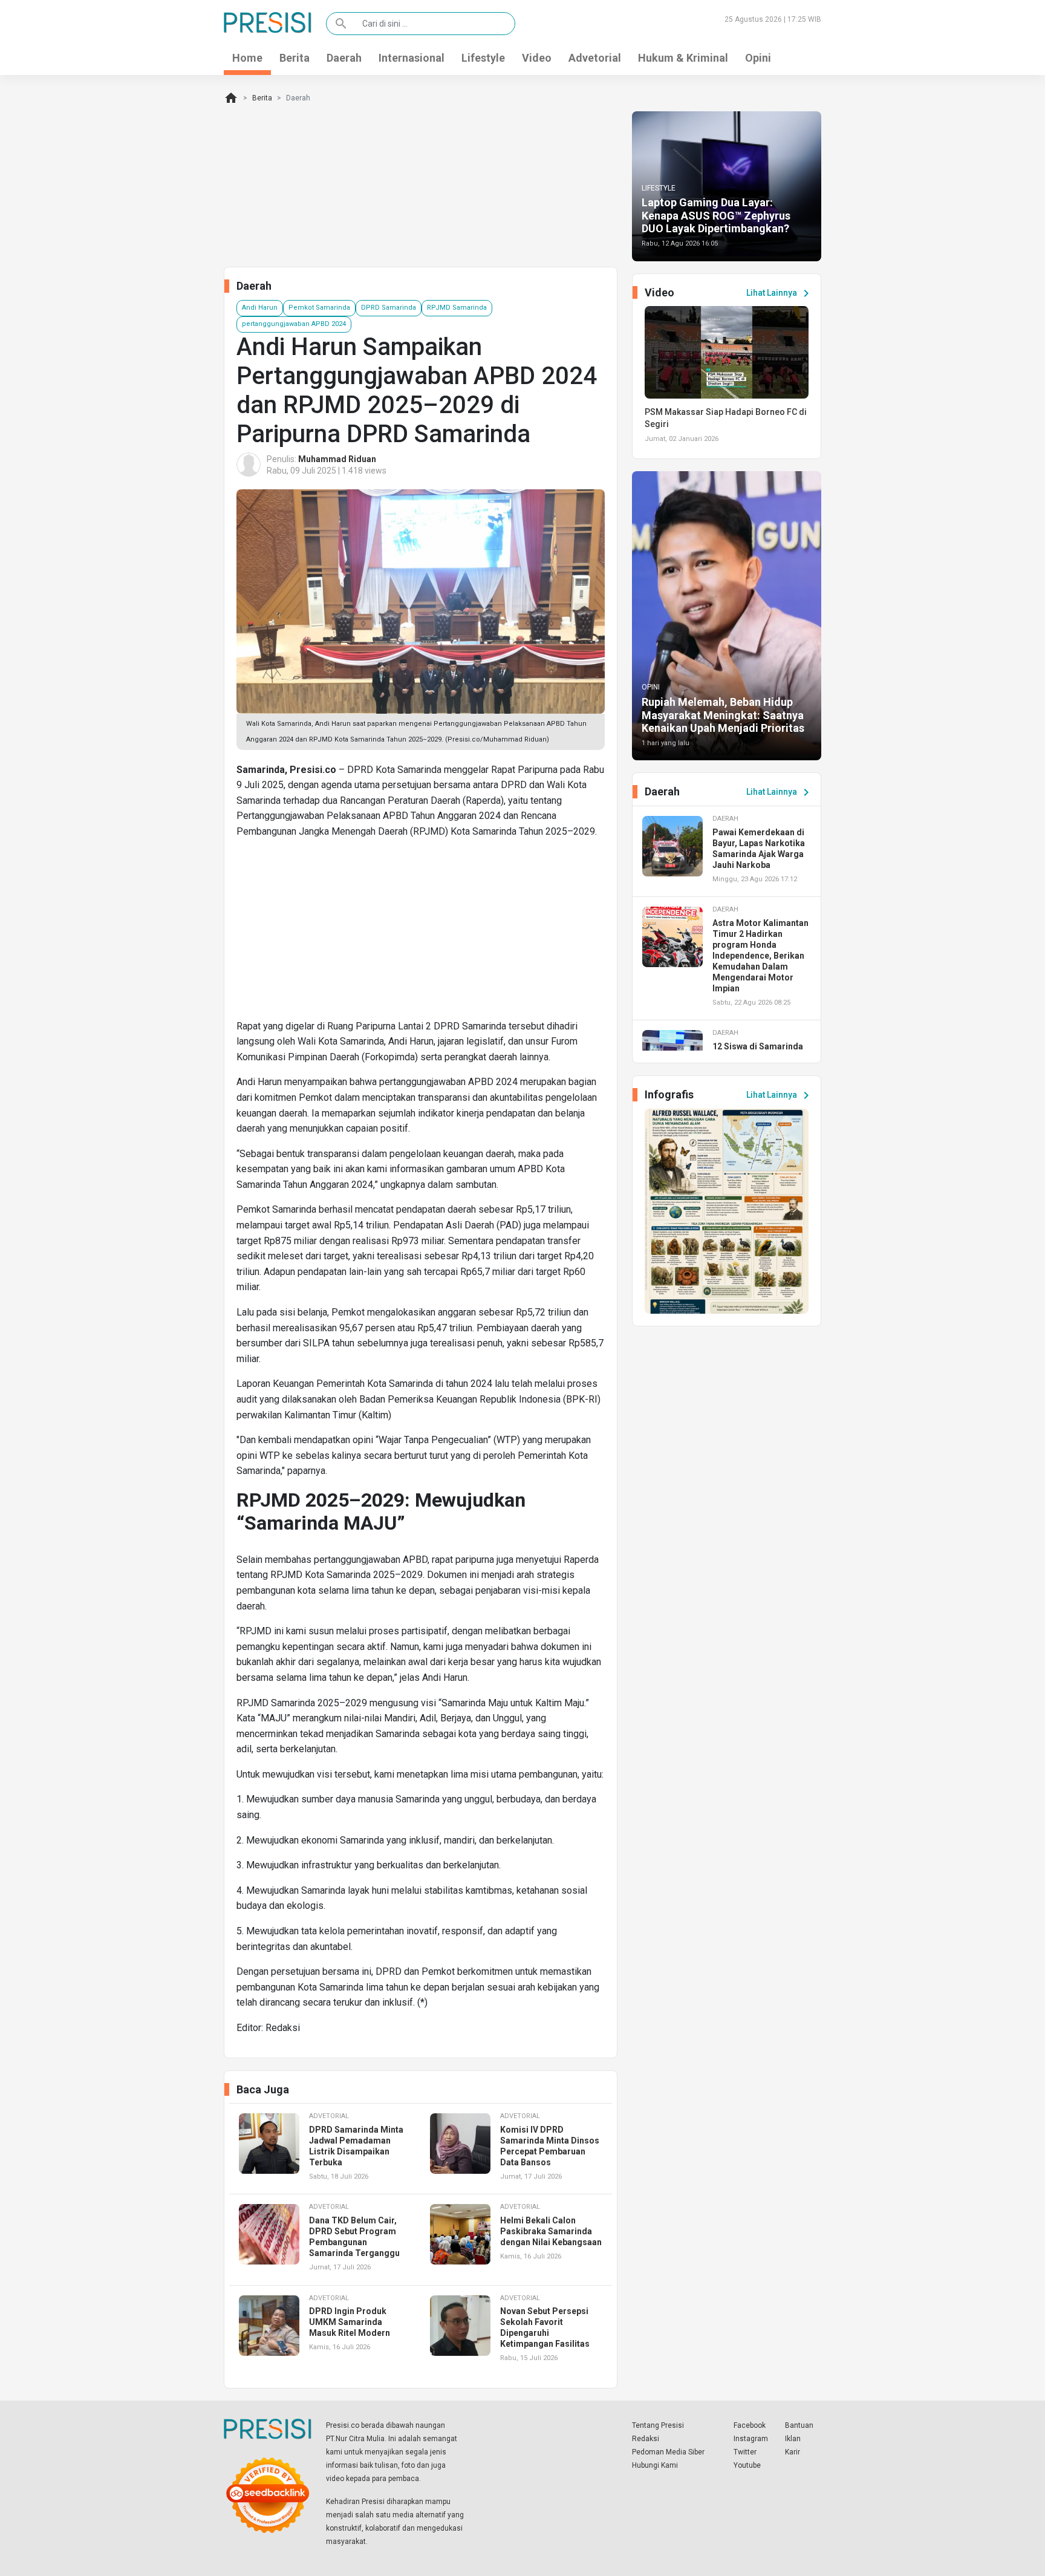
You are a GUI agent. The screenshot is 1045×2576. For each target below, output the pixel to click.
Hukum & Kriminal (683, 58)
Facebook (750, 2425)
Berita (295, 58)
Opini (758, 58)
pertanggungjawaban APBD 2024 (294, 324)
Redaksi (646, 2439)
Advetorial (595, 58)
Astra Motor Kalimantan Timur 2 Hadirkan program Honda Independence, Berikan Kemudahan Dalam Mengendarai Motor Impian (760, 956)
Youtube (747, 2465)
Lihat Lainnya (780, 293)
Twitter (745, 2452)
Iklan (793, 2439)
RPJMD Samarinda (457, 308)
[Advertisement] (421, 934)
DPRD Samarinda (389, 308)
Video (537, 58)
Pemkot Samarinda (319, 308)
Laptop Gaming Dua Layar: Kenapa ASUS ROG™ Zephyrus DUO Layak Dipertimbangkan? (716, 215)
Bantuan (799, 2425)
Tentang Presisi (658, 2425)
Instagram (751, 2439)
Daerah (344, 58)
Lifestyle (483, 58)
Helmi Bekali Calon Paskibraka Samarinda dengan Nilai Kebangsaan (551, 2231)
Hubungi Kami (655, 2465)
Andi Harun (260, 308)
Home (247, 58)
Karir (793, 2452)
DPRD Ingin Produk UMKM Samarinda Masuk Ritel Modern (350, 2322)
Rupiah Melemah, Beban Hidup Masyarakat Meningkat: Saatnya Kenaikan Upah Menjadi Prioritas (723, 715)
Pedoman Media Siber (668, 2452)
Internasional (412, 58)
